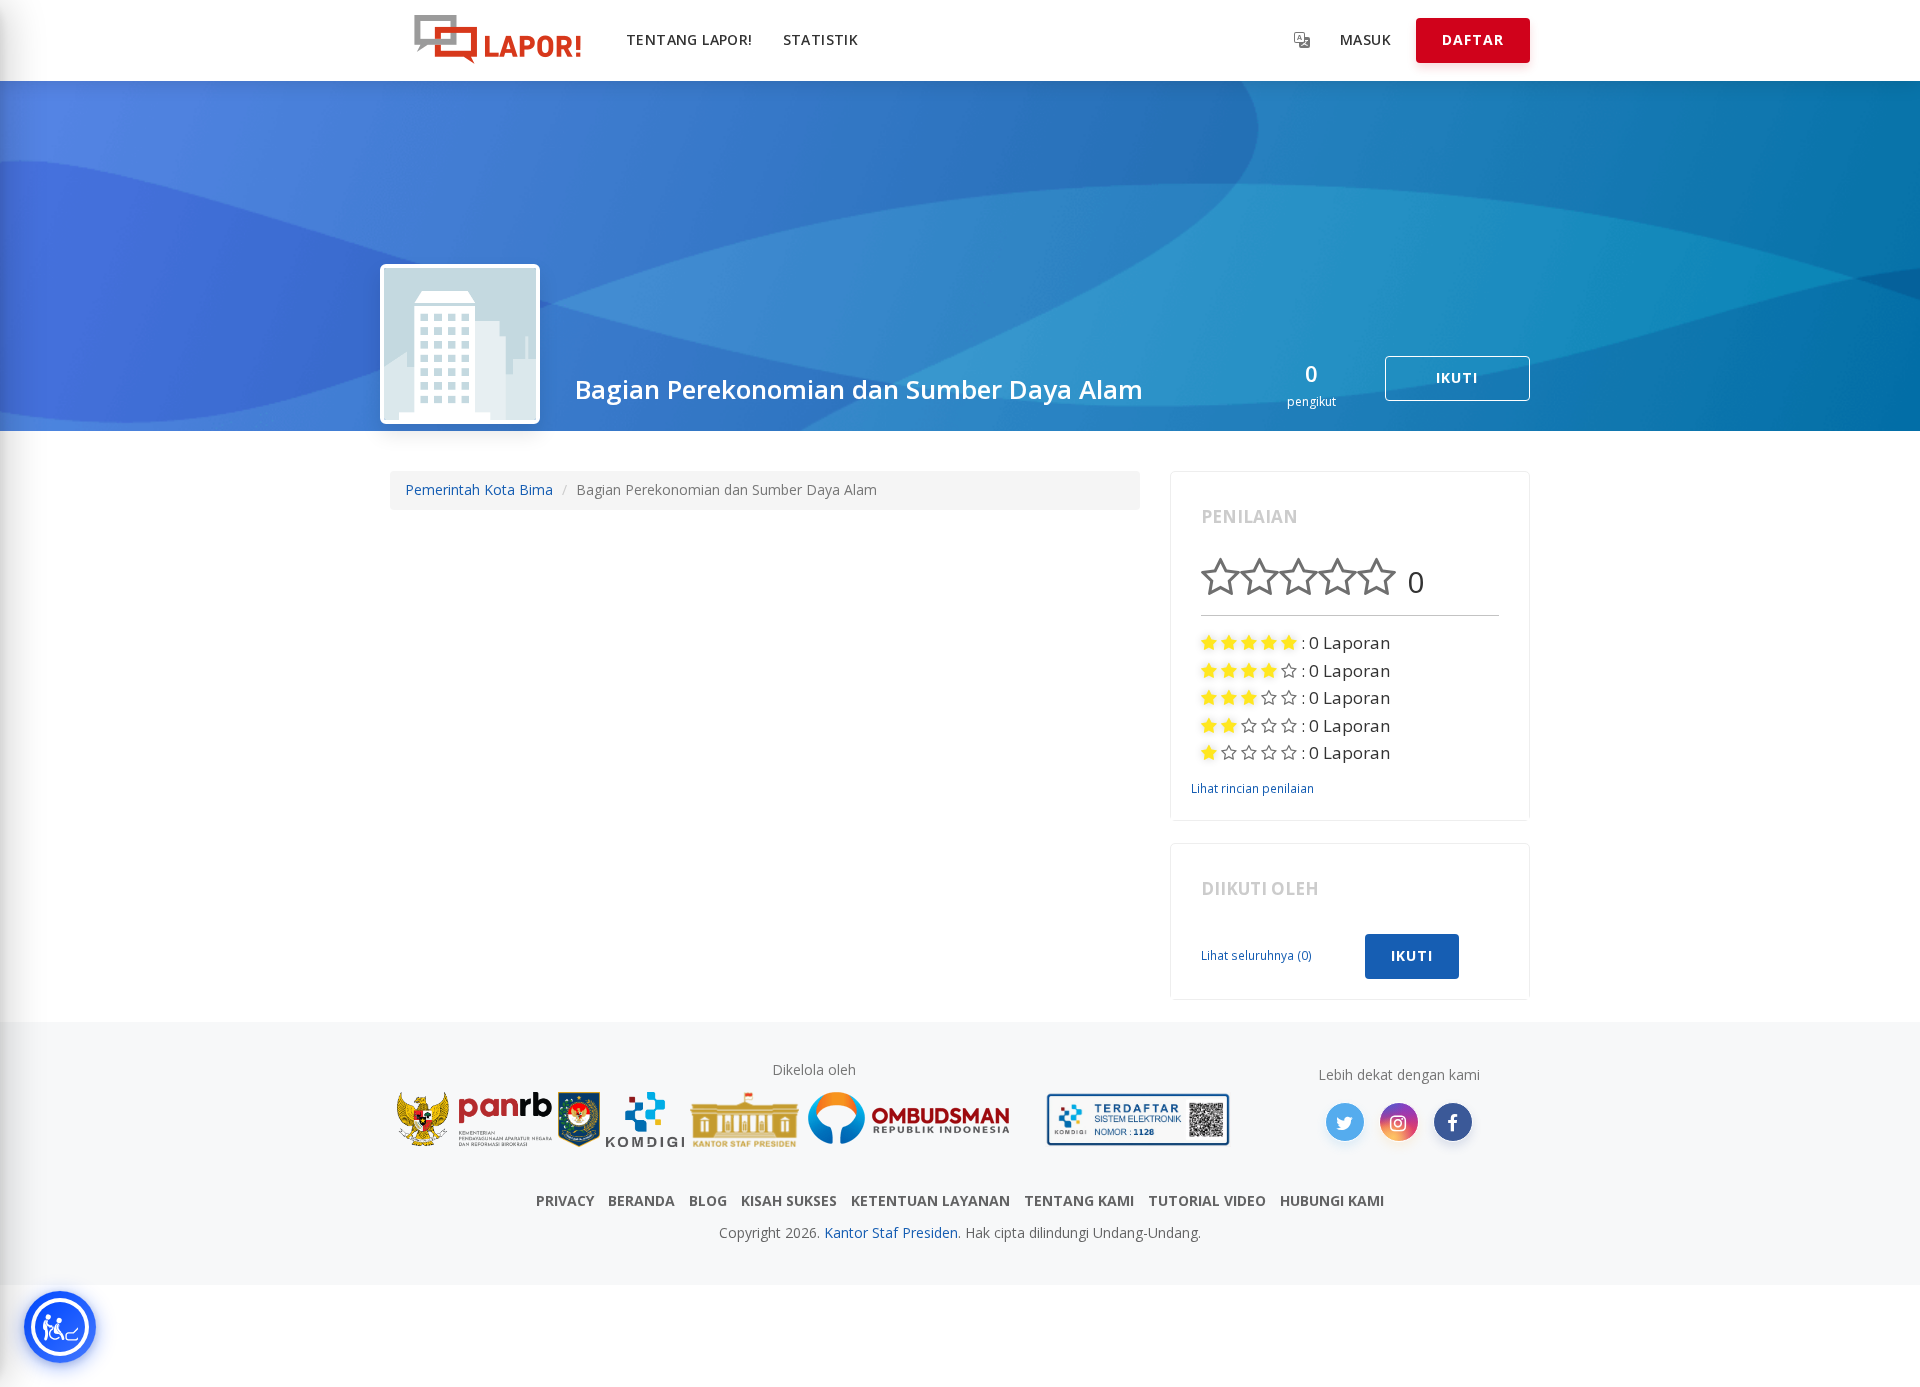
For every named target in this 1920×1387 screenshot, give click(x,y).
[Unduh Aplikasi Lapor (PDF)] (1138, 1119)
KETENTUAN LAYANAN (930, 1200)
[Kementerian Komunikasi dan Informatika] (645, 1119)
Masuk (1365, 39)
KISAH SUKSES (789, 1200)
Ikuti (1457, 377)
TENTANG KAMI (1079, 1200)
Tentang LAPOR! (689, 39)
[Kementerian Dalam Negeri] (579, 1119)
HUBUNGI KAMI (1332, 1200)
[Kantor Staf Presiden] (744, 1119)
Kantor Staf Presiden (891, 1232)
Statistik (821, 39)
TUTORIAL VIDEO (1207, 1200)
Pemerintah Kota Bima (479, 489)
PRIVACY (565, 1200)
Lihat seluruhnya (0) (1256, 955)
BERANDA (641, 1200)
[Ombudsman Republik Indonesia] (920, 1119)
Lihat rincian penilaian (1252, 788)
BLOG (708, 1200)
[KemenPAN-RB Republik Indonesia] (474, 1119)
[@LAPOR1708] (1345, 1122)
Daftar (1473, 39)
